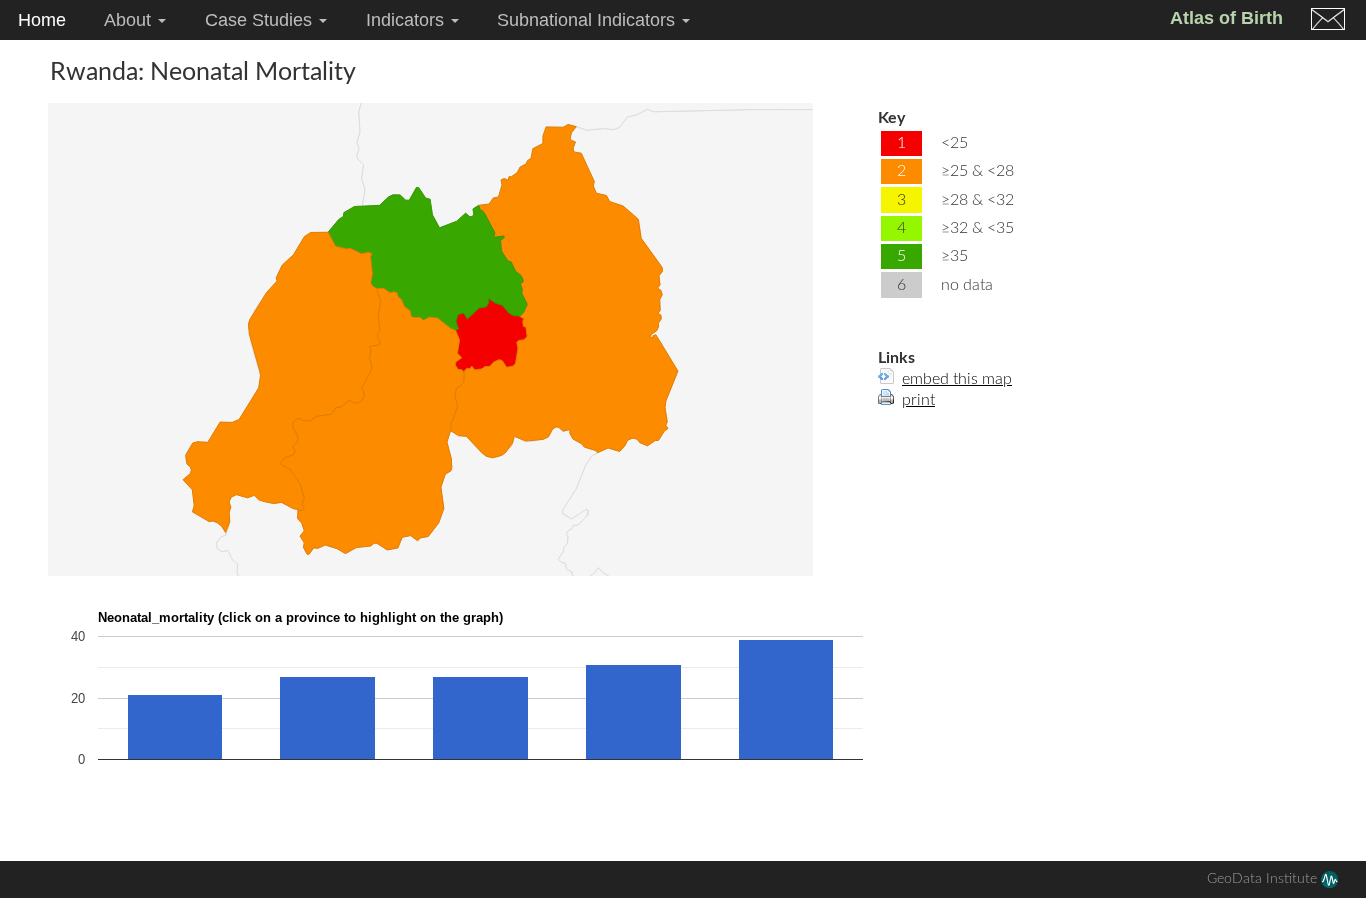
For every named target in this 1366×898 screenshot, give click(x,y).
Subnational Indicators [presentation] (588, 20)
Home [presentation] (42, 20)
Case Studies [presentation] (261, 20)
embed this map (957, 379)
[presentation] (1327, 22)
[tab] (41, 20)
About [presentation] (130, 20)
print (918, 400)
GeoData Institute (1264, 879)
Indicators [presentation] (407, 20)
